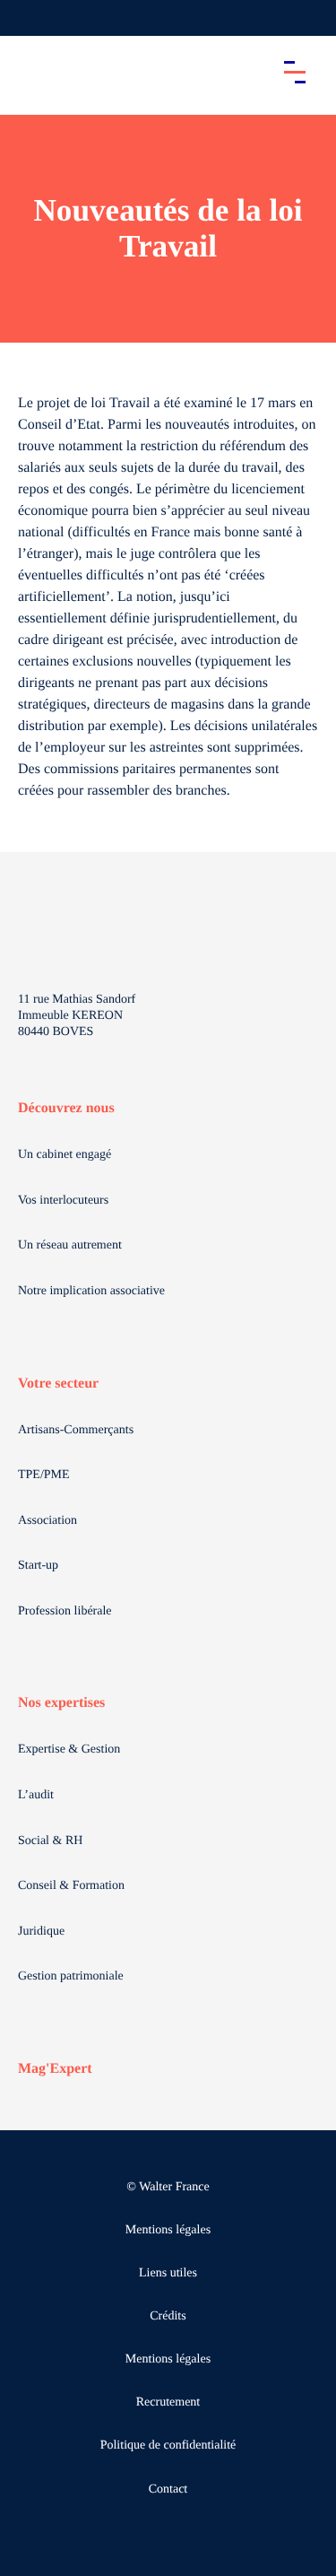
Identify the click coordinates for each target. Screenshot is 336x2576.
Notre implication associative (91, 1291)
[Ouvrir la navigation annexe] (29, 18)
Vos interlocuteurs (63, 1201)
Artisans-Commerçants (76, 1430)
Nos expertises (61, 1703)
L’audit (36, 1795)
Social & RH (50, 1841)
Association (47, 1521)
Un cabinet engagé (65, 1155)
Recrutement (168, 2402)
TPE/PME (44, 1475)
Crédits (168, 2316)
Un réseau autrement (70, 1245)
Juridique (41, 1932)
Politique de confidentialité (168, 2445)
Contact (168, 2489)
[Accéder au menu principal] (295, 72)
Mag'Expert (55, 2069)
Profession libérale (65, 1611)
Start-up (38, 1566)
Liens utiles (168, 2273)
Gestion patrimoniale (71, 1976)
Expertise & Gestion (69, 1749)
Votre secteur (58, 1384)
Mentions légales (168, 2230)
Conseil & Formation (71, 1886)
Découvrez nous (66, 1108)
